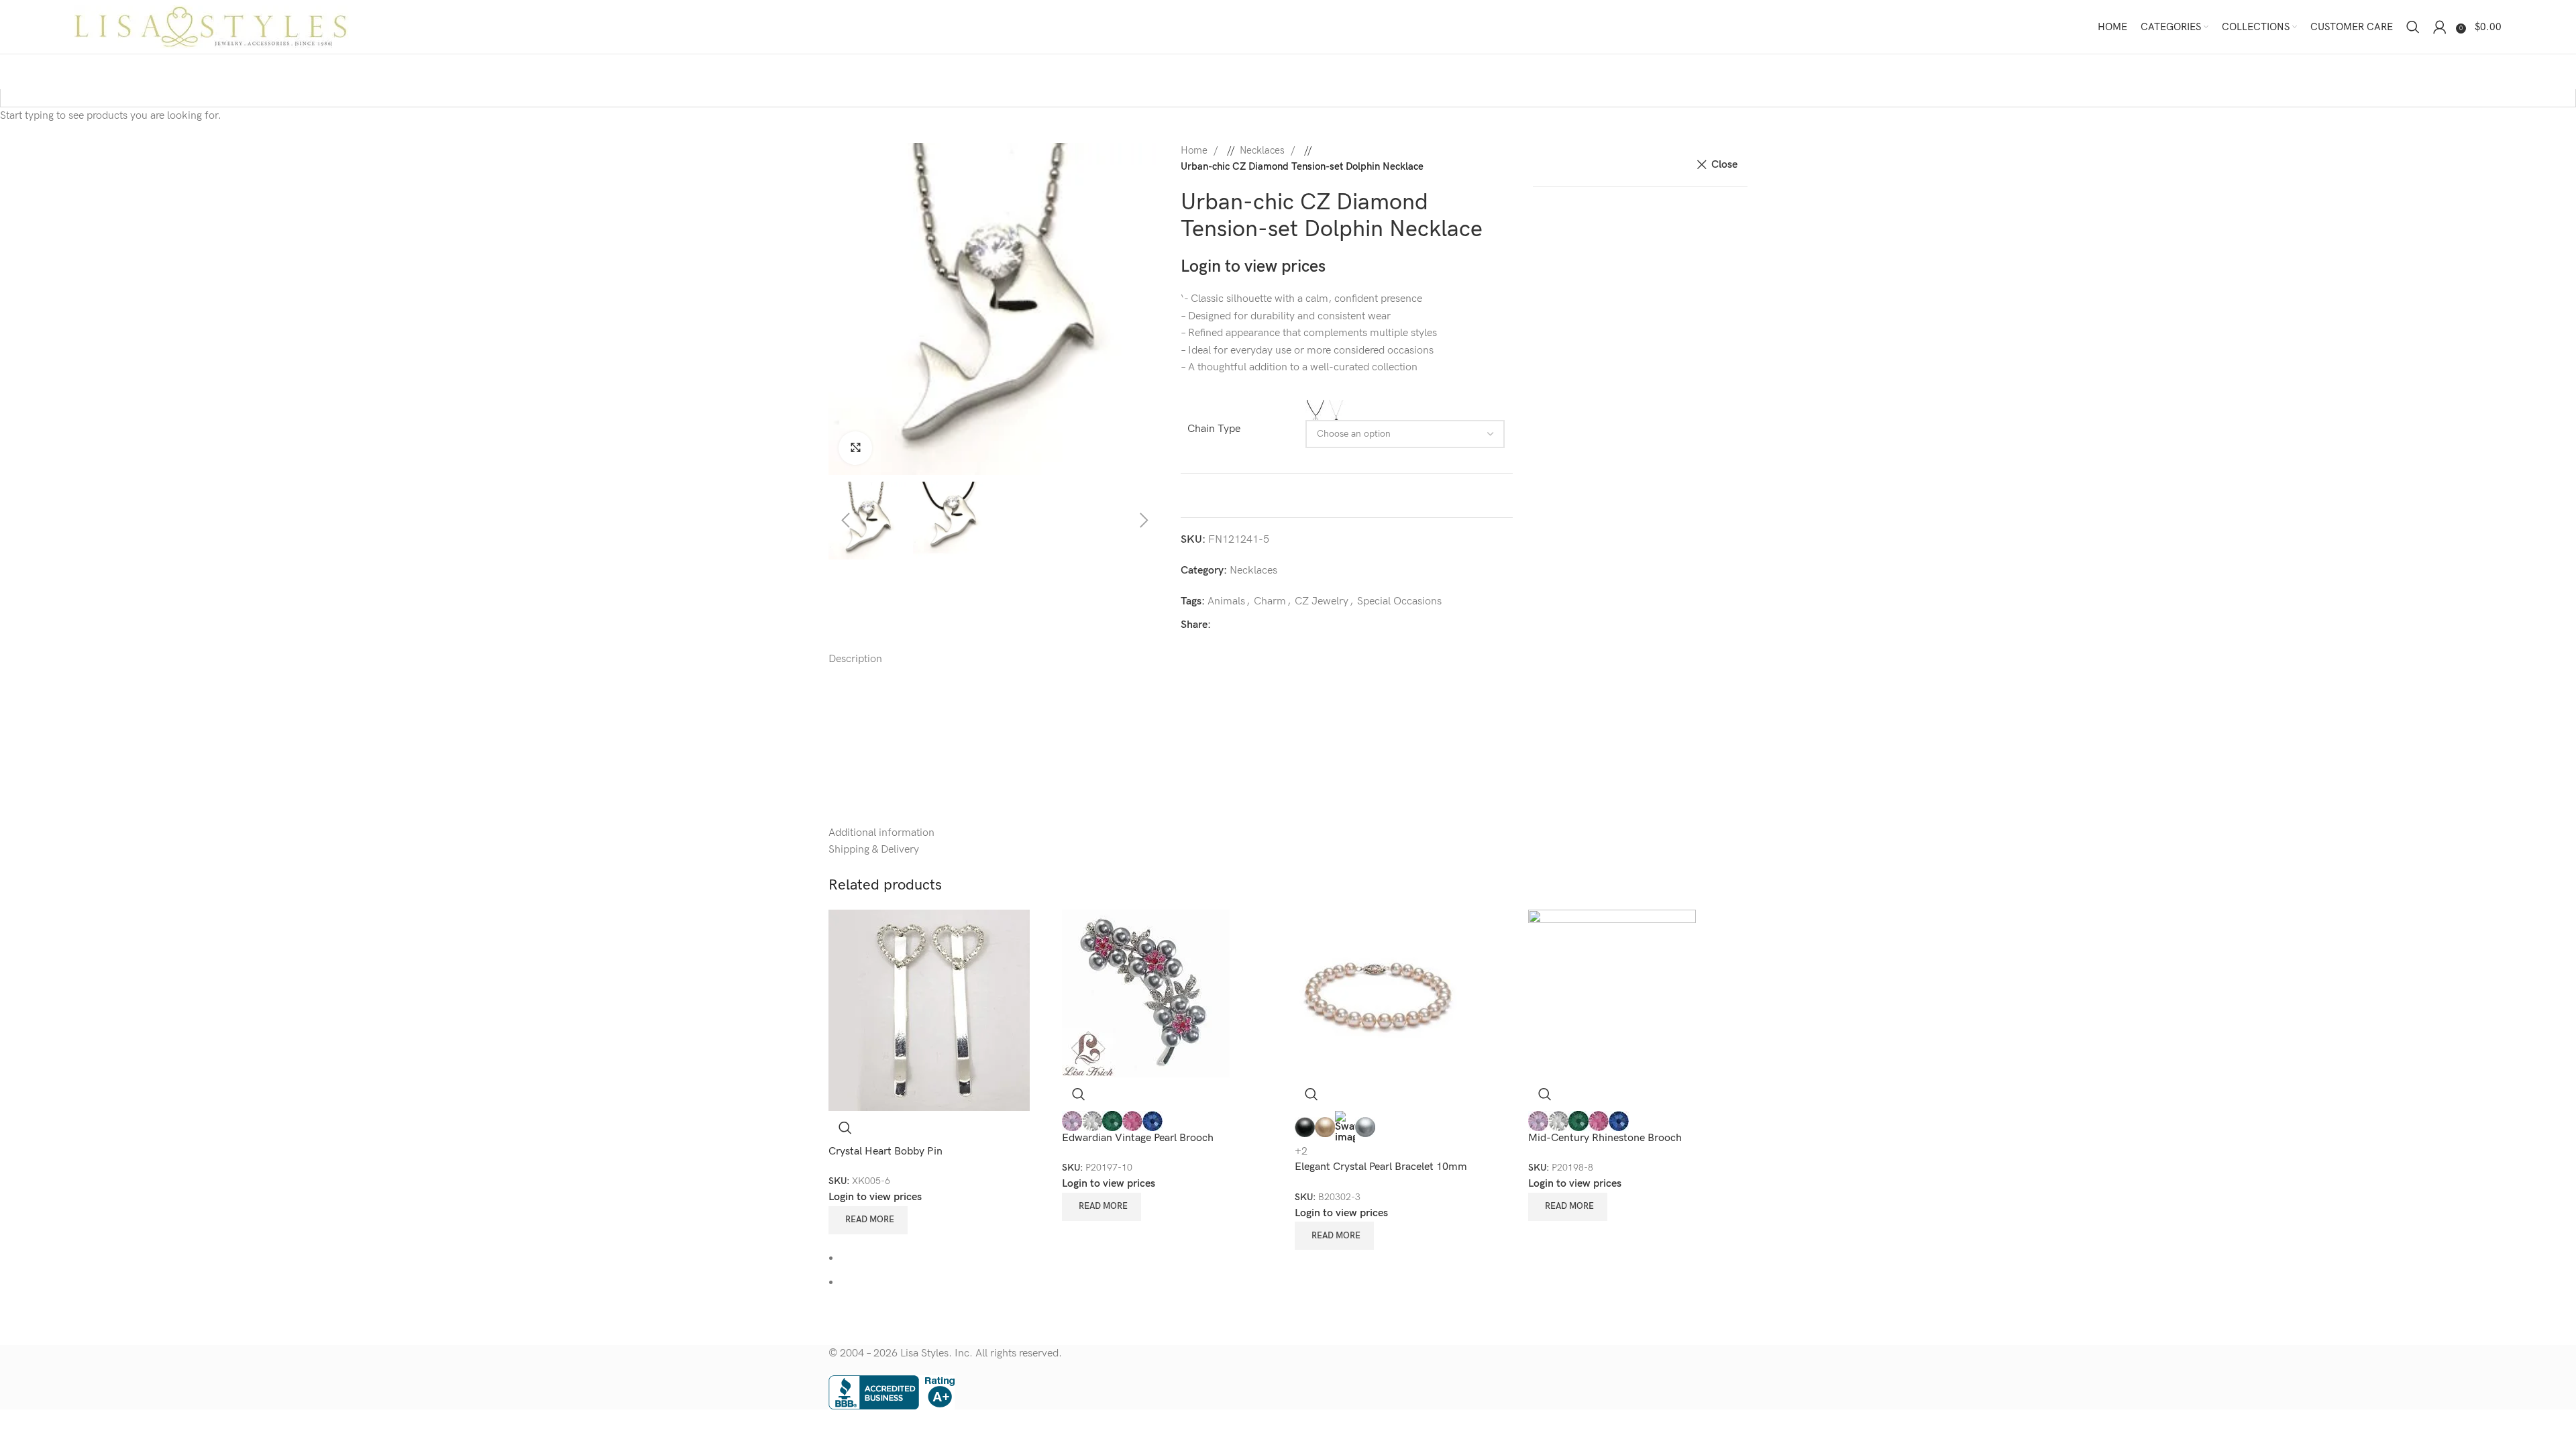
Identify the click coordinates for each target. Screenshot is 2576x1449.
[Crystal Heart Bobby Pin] (929, 1010)
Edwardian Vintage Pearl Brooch (1138, 1138)
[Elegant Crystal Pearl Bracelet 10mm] (1379, 993)
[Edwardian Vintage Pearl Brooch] (1146, 993)
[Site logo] (212, 26)
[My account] (2440, 27)
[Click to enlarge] (855, 448)
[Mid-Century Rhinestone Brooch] (1612, 993)
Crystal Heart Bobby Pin (885, 1151)
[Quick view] (845, 1128)
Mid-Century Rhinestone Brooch (1605, 1138)
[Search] (2413, 27)
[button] (825, 309)
